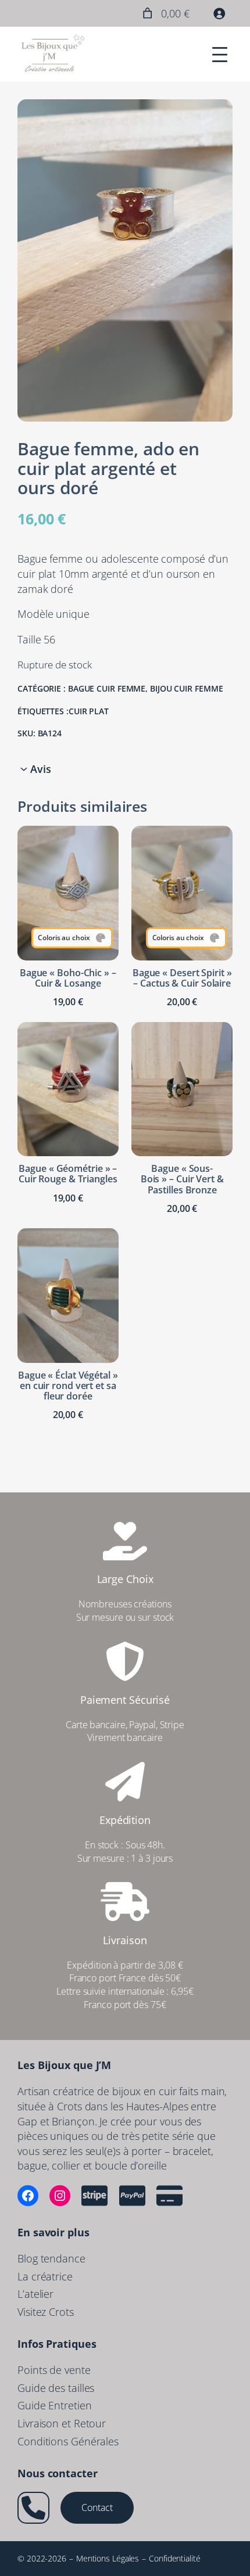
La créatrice (45, 2276)
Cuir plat (89, 711)
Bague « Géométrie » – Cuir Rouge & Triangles (68, 1174)
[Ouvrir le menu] (220, 55)
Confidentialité (175, 2558)
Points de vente (54, 2370)
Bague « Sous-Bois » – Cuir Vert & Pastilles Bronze (182, 1179)
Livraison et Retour (62, 2423)
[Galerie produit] (125, 260)
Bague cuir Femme (107, 688)
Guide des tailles (56, 2388)
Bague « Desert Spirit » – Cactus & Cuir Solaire (182, 978)
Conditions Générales (68, 2441)
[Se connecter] (219, 13)
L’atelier (35, 2293)
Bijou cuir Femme (186, 688)
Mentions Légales (108, 2558)
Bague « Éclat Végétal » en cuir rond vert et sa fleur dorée (68, 1386)
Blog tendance (51, 2258)
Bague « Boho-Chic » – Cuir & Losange (68, 978)
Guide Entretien (55, 2405)
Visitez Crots (46, 2311)
